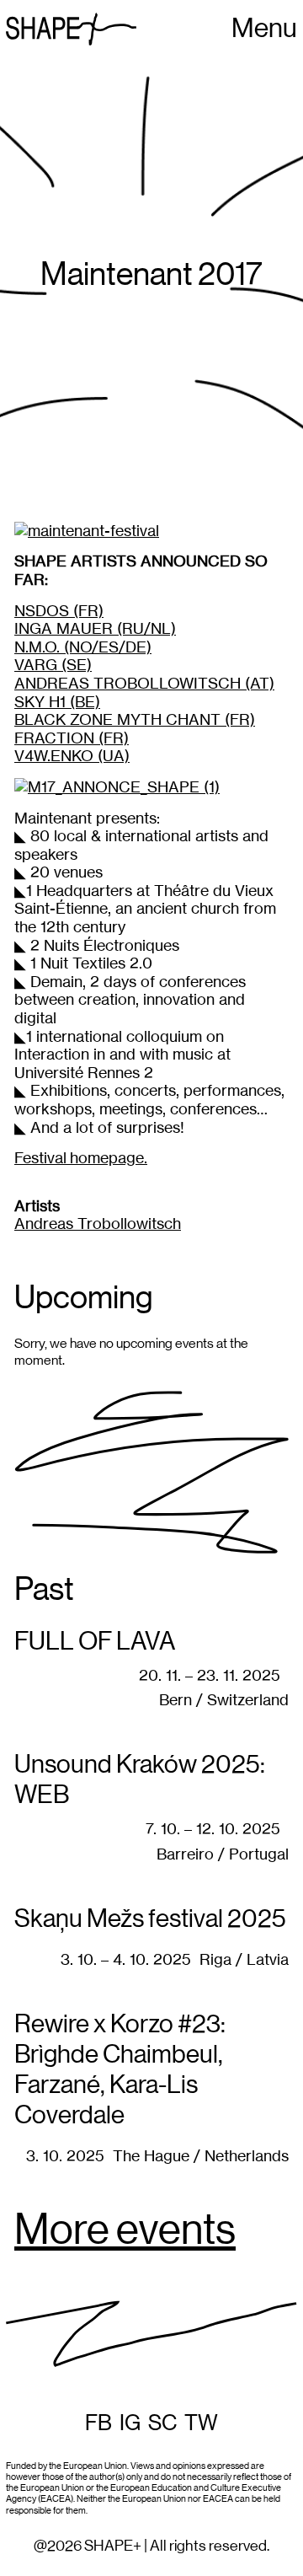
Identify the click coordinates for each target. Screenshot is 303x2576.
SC (162, 2423)
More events (125, 2231)
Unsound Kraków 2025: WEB (140, 1780)
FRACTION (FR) (72, 738)
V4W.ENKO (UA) (72, 756)
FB (98, 2423)
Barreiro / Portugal (223, 1854)
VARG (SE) (53, 665)
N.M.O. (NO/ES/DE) (83, 647)
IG (130, 2423)
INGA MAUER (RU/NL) (95, 628)
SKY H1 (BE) (57, 702)
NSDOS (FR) (59, 611)
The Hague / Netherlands (201, 2156)
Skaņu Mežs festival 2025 (150, 1919)
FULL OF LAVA (95, 1642)
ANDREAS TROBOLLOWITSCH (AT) (144, 683)
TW (201, 2423)
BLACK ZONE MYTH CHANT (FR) (135, 719)
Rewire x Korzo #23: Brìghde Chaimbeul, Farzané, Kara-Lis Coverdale (120, 2070)
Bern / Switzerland (224, 1700)
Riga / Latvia (244, 1959)
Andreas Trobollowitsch (98, 1224)
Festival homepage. (81, 1158)
